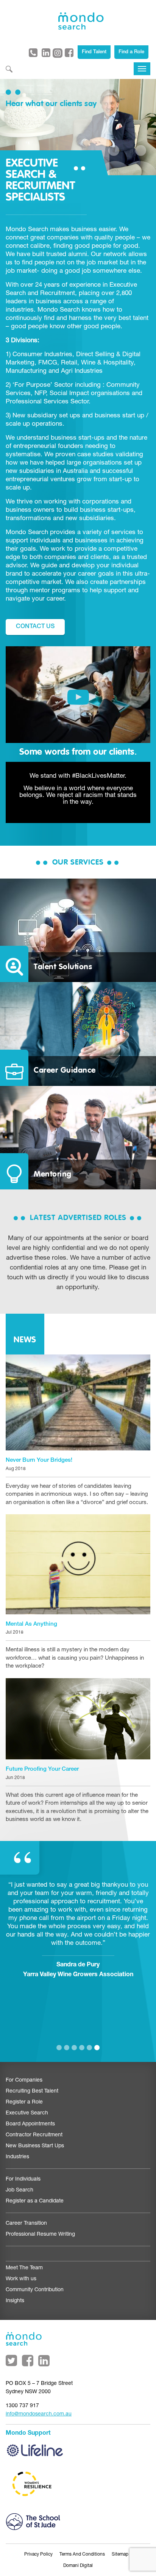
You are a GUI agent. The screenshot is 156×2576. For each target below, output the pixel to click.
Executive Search (27, 2113)
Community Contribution (35, 2290)
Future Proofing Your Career (42, 1769)
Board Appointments (30, 2124)
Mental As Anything (31, 1624)
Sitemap (120, 2554)
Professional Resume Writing (40, 2235)
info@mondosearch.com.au (39, 2414)
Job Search (19, 2190)
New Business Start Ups (35, 2146)
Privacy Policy (38, 2554)
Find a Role (131, 52)
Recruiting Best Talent (32, 2091)
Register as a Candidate (35, 2201)
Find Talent (94, 52)
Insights (15, 2301)
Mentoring (53, 1174)
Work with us (21, 2279)
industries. (21, 310)
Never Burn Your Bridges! (39, 1460)
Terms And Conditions (82, 2554)
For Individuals (23, 2179)
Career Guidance (65, 1071)
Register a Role (24, 2102)
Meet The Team (24, 2268)
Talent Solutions (63, 967)
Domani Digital (78, 2566)
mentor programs (55, 591)
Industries (17, 2157)
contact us (35, 627)
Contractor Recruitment (34, 2135)
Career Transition (26, 2224)
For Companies (24, 2080)
